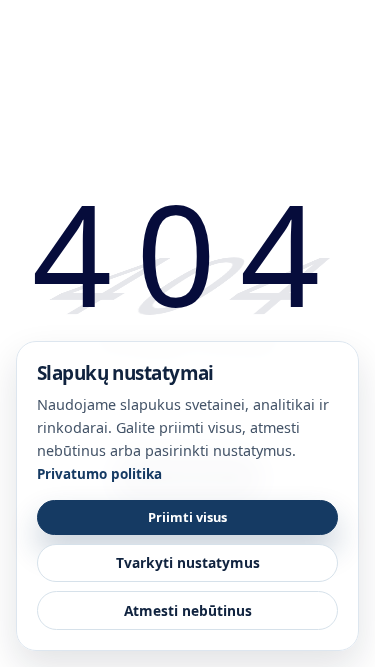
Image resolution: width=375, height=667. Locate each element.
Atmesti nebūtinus (188, 610)
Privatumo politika (99, 474)
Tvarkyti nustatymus (188, 562)
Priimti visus (187, 517)
